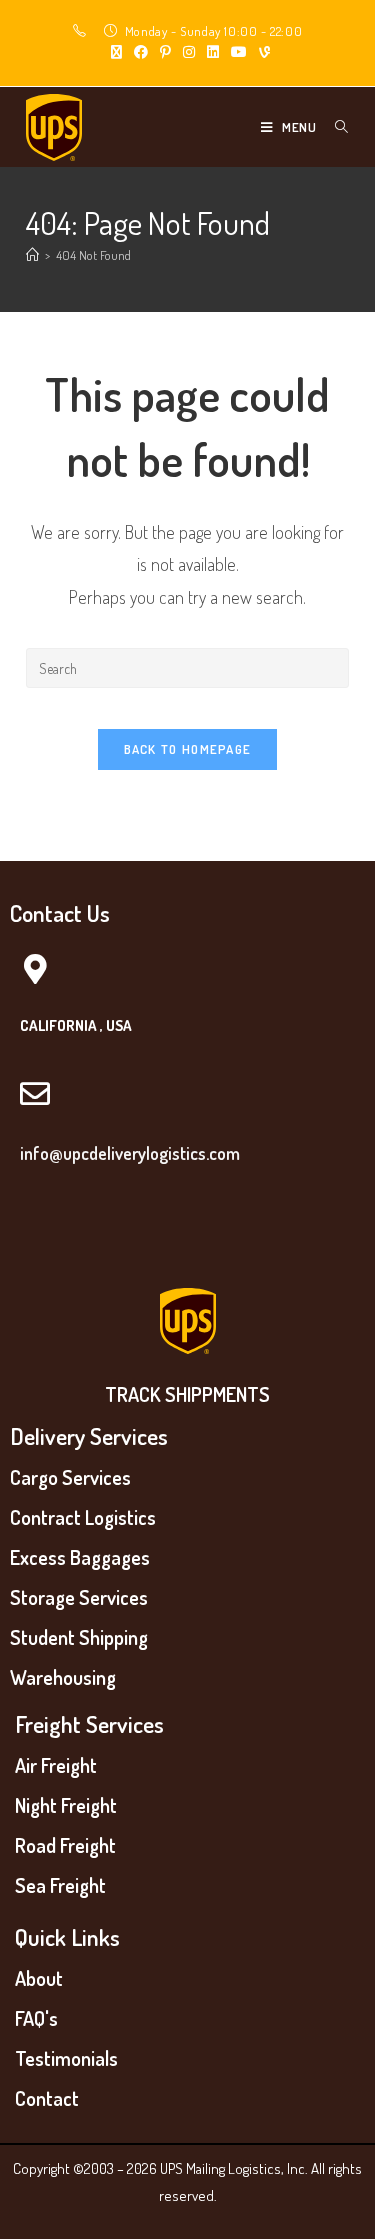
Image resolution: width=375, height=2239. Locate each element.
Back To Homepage (188, 749)
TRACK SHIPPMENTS (187, 1394)
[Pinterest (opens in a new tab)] (165, 52)
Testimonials (66, 2058)
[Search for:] (334, 127)
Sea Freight (60, 1885)
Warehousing (63, 1677)
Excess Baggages (80, 1557)
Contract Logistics (83, 1517)
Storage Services (79, 1597)
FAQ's (36, 2018)
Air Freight (56, 1765)
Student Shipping (79, 1637)
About (39, 1978)
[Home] (32, 255)
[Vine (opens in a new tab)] (261, 52)
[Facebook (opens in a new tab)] (141, 52)
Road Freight (65, 1845)
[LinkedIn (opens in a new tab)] (213, 52)
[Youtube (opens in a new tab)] (239, 52)
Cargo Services (70, 1477)
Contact (47, 2098)
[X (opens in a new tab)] (116, 52)
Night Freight (66, 1805)
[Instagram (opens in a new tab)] (189, 52)
